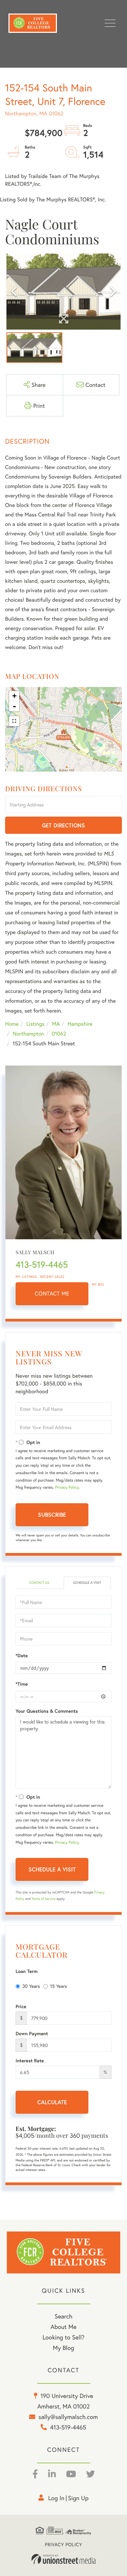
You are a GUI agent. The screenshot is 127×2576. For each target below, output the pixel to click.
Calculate (52, 2102)
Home (12, 1024)
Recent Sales (52, 1277)
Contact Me (52, 1294)
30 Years (31, 1986)
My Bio (98, 1284)
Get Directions (63, 825)
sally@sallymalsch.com (68, 2417)
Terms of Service (44, 1899)
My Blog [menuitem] (63, 2348)
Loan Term (27, 1971)
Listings (35, 1024)
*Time (22, 1684)
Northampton (28, 1034)
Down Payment (32, 2034)
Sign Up (78, 2498)
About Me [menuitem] (63, 2327)
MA (56, 1024)
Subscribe (52, 1515)
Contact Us (39, 1583)
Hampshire (80, 1024)
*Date (22, 1656)
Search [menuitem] (63, 2316)
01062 (59, 1034)
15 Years (59, 1986)
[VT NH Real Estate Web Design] (64, 2559)
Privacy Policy (67, 1487)
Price (21, 2006)
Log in (56, 2498)
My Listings (26, 1277)
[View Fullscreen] (14, 721)
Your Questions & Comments (47, 1711)
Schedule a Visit (87, 1583)
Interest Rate (30, 2061)
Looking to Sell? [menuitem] (63, 2337)
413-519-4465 (42, 1265)
